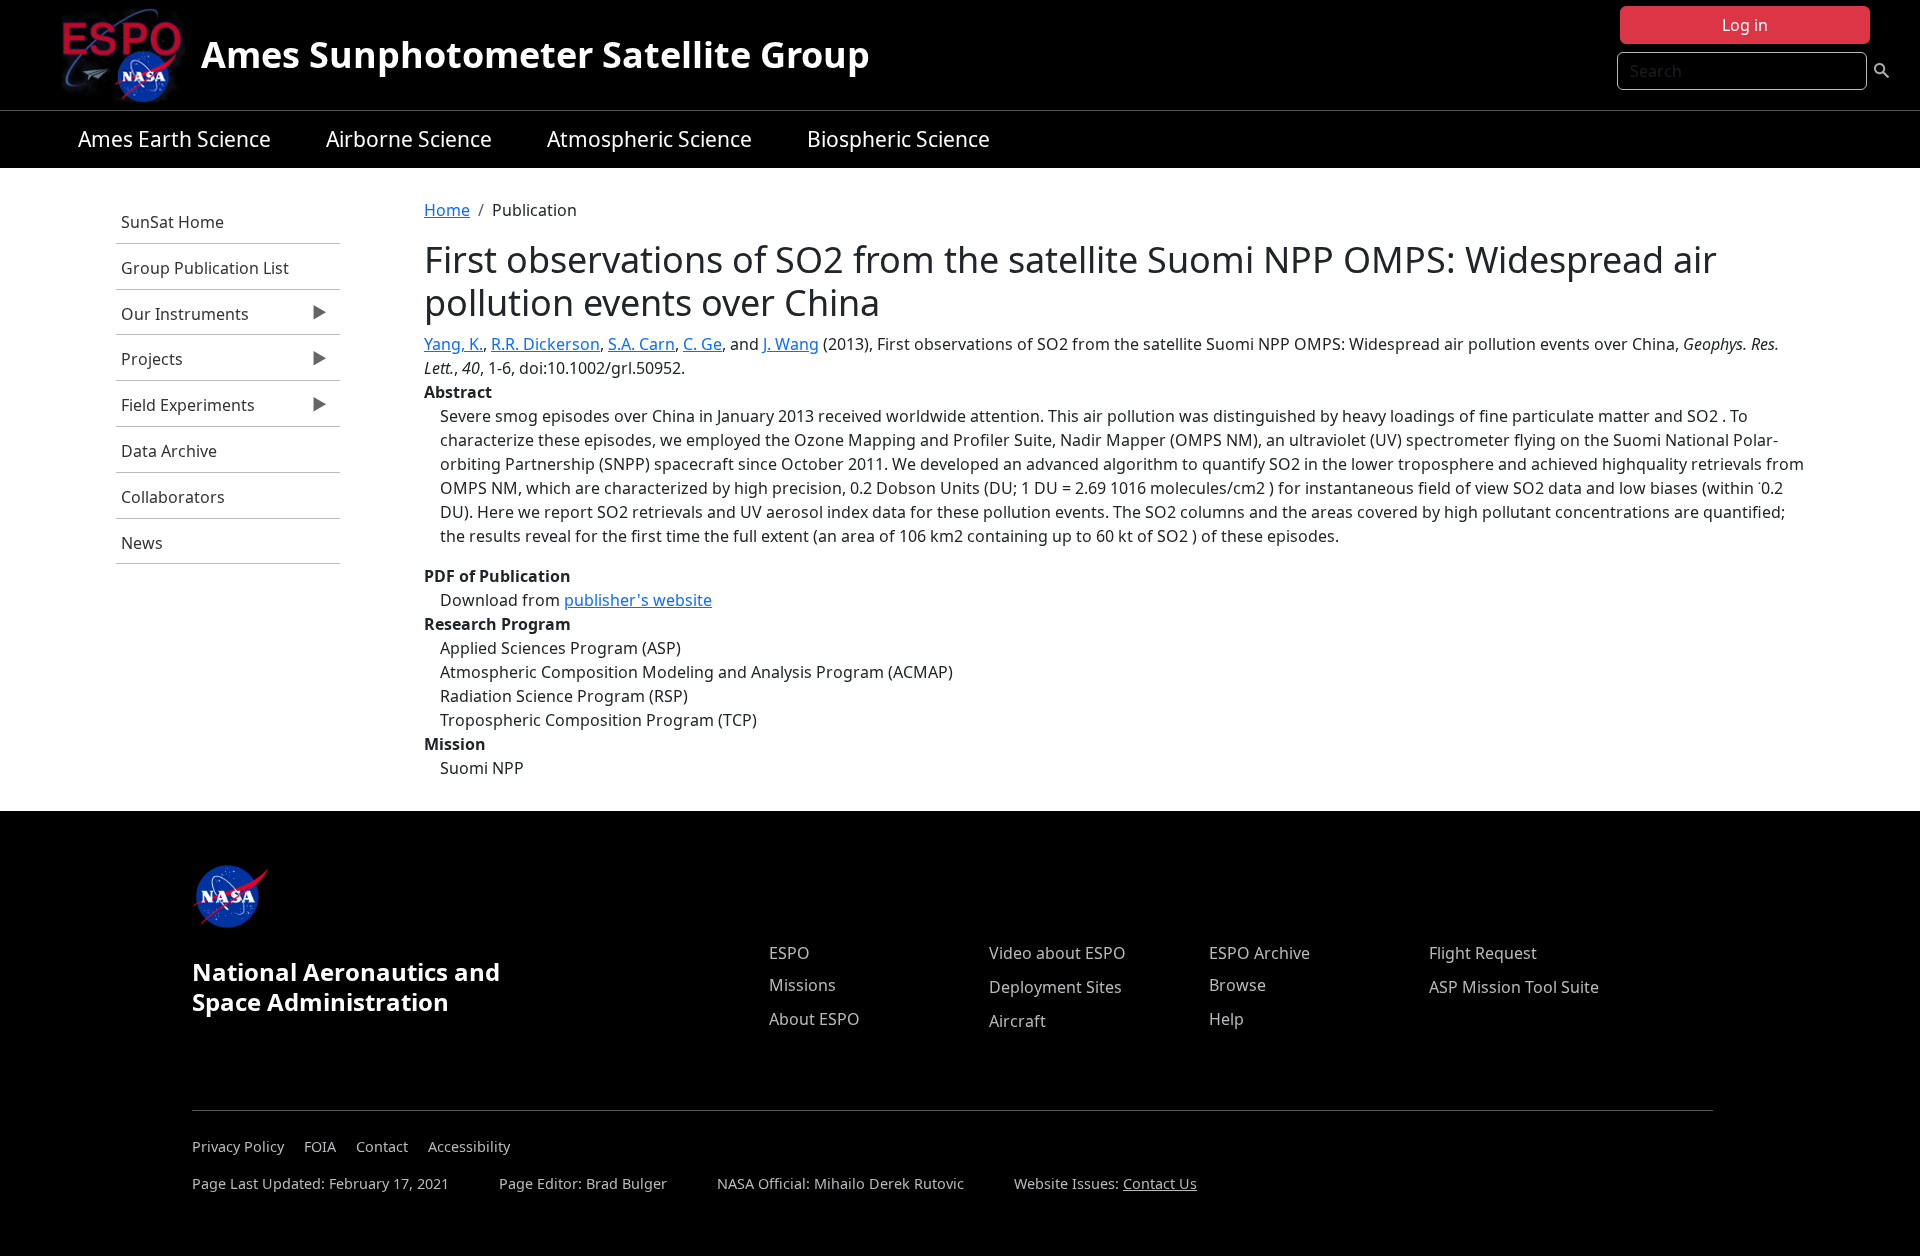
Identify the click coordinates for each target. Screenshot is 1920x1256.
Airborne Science (409, 139)
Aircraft (1017, 1021)
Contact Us (1160, 1183)
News (142, 543)
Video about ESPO (1057, 953)
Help (1226, 1019)
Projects (149, 364)
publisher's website (638, 600)
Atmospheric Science (649, 139)
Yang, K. (453, 344)
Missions (802, 985)
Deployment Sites (1055, 987)
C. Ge (702, 344)
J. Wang (791, 344)
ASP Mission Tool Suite (1514, 987)
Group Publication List (205, 268)
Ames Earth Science (174, 139)
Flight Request (1483, 953)
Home (447, 210)
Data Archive (169, 451)
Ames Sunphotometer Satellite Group (535, 54)
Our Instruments (182, 319)
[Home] (129, 55)
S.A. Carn (641, 344)
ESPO (789, 953)
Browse (1237, 985)
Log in (1745, 25)
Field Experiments (185, 410)
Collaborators (173, 497)
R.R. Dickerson (545, 344)
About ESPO (814, 1019)
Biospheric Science (898, 139)
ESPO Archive (1259, 953)
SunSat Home (172, 222)
